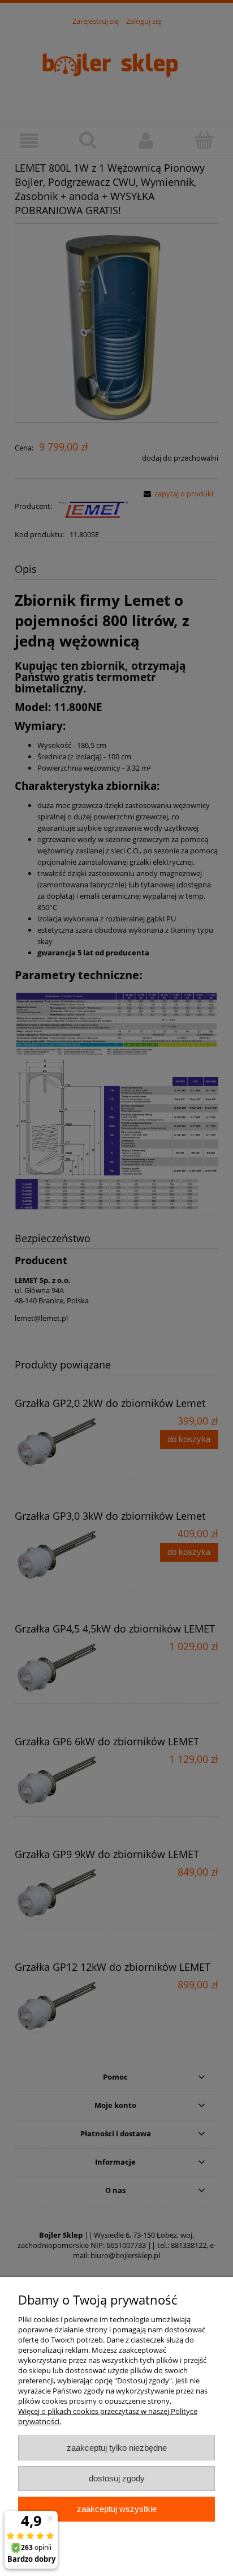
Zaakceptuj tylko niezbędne (117, 2448)
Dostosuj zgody (117, 2478)
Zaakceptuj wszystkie (117, 2509)
